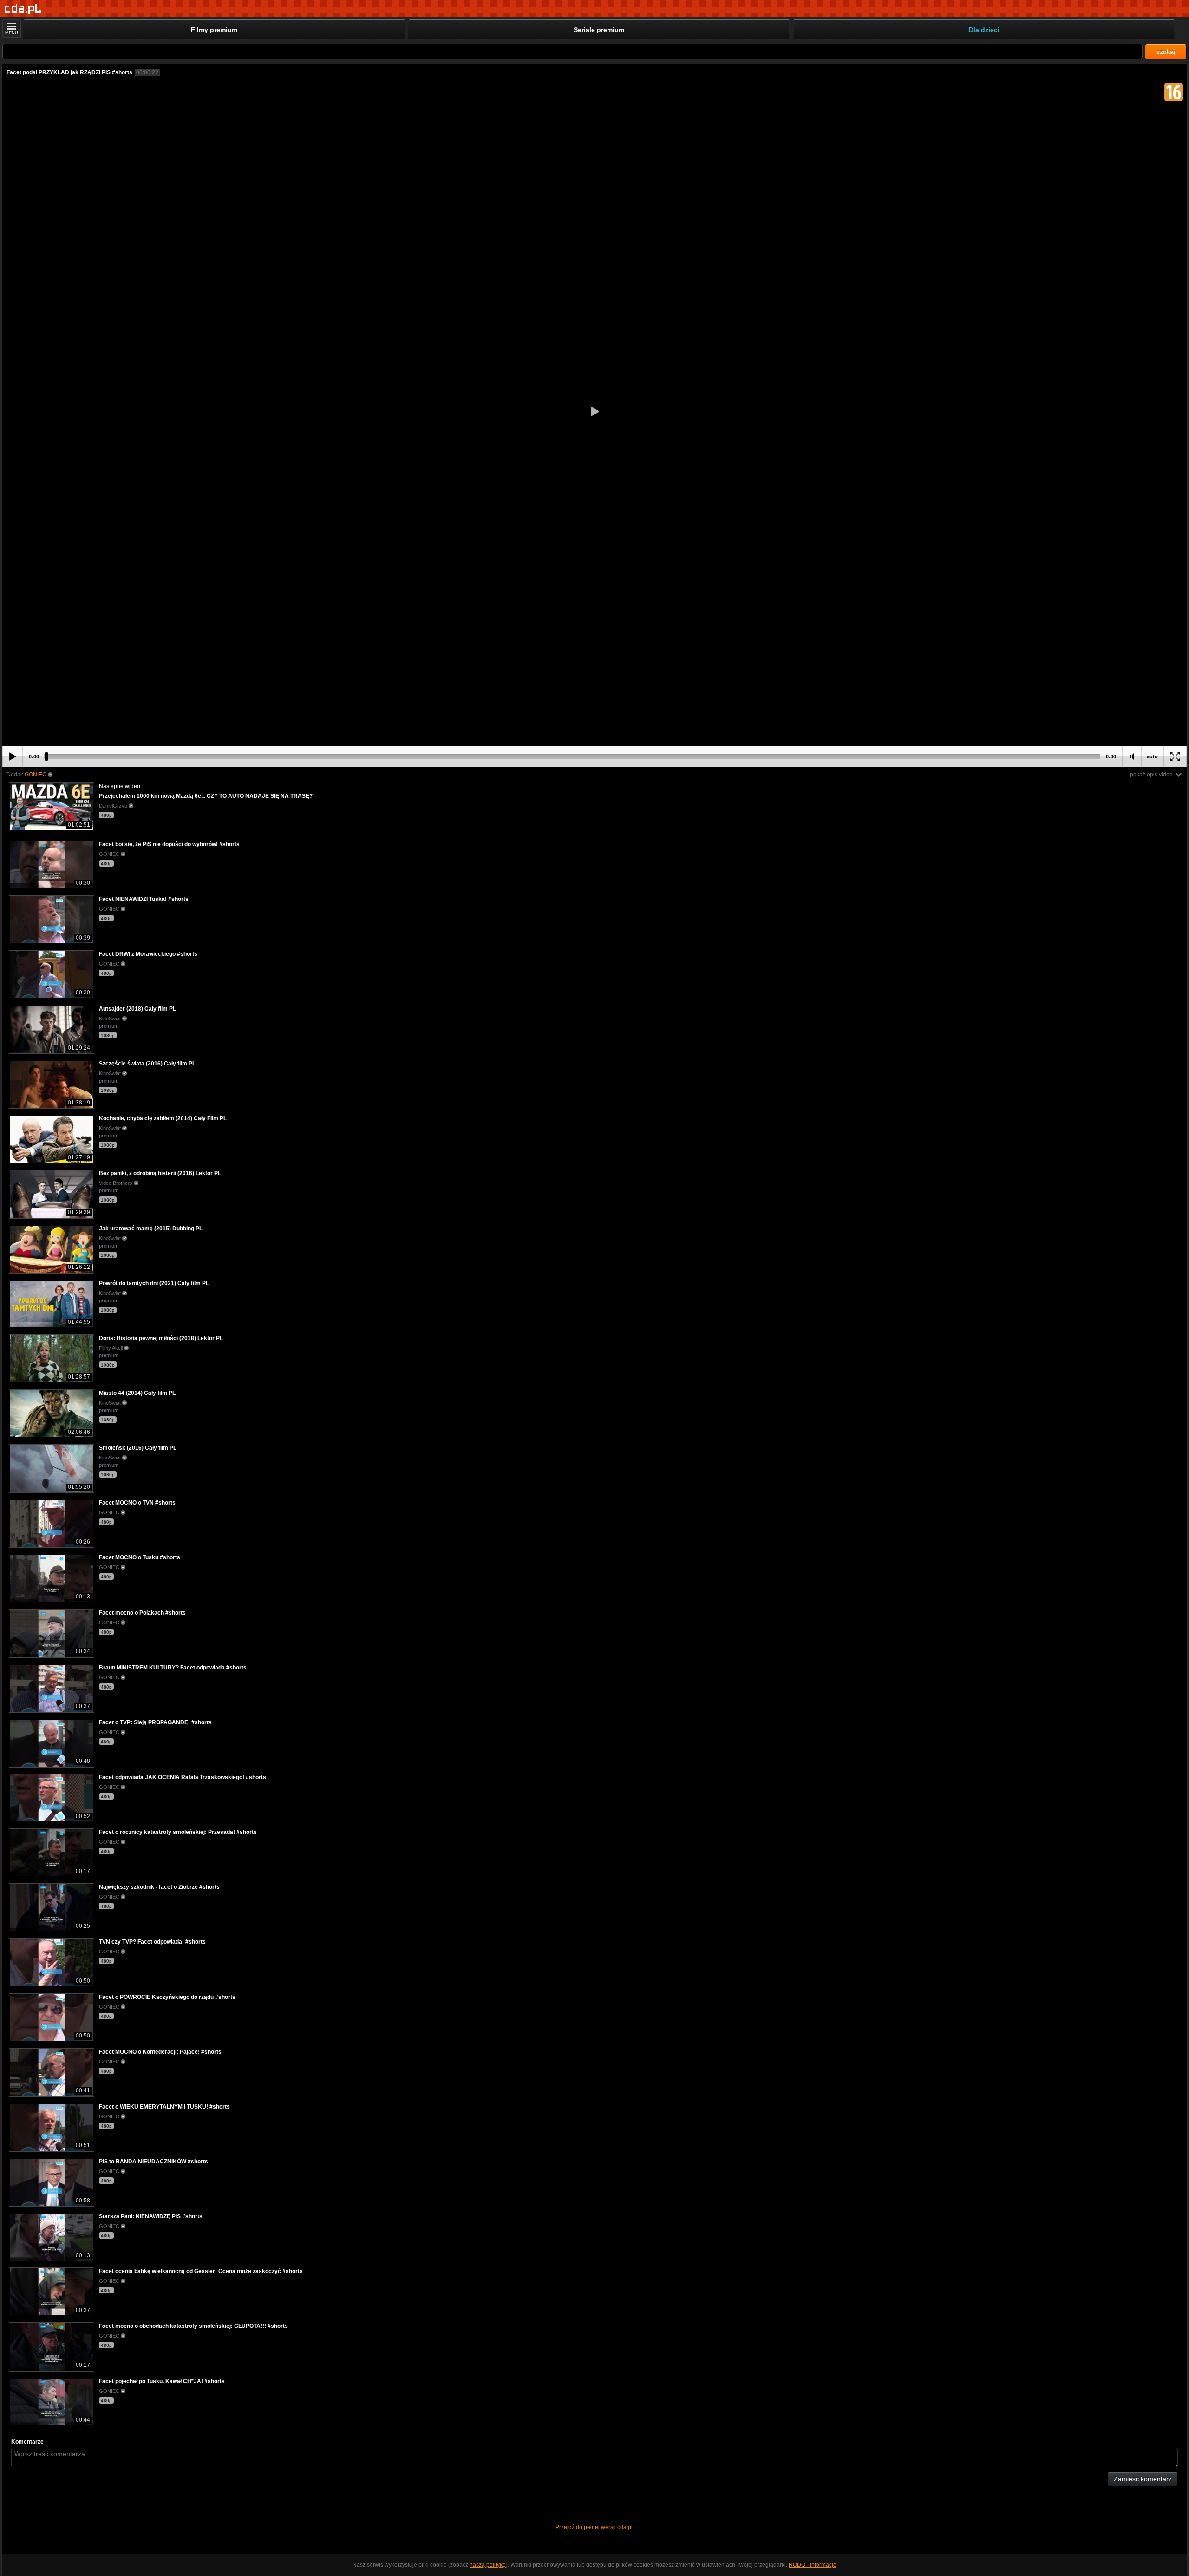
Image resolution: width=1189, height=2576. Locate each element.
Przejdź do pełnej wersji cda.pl (595, 2527)
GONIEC (36, 775)
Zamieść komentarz (1143, 2479)
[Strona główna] (23, 9)
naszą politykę (488, 2565)
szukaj (1166, 52)
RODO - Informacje (813, 2565)
